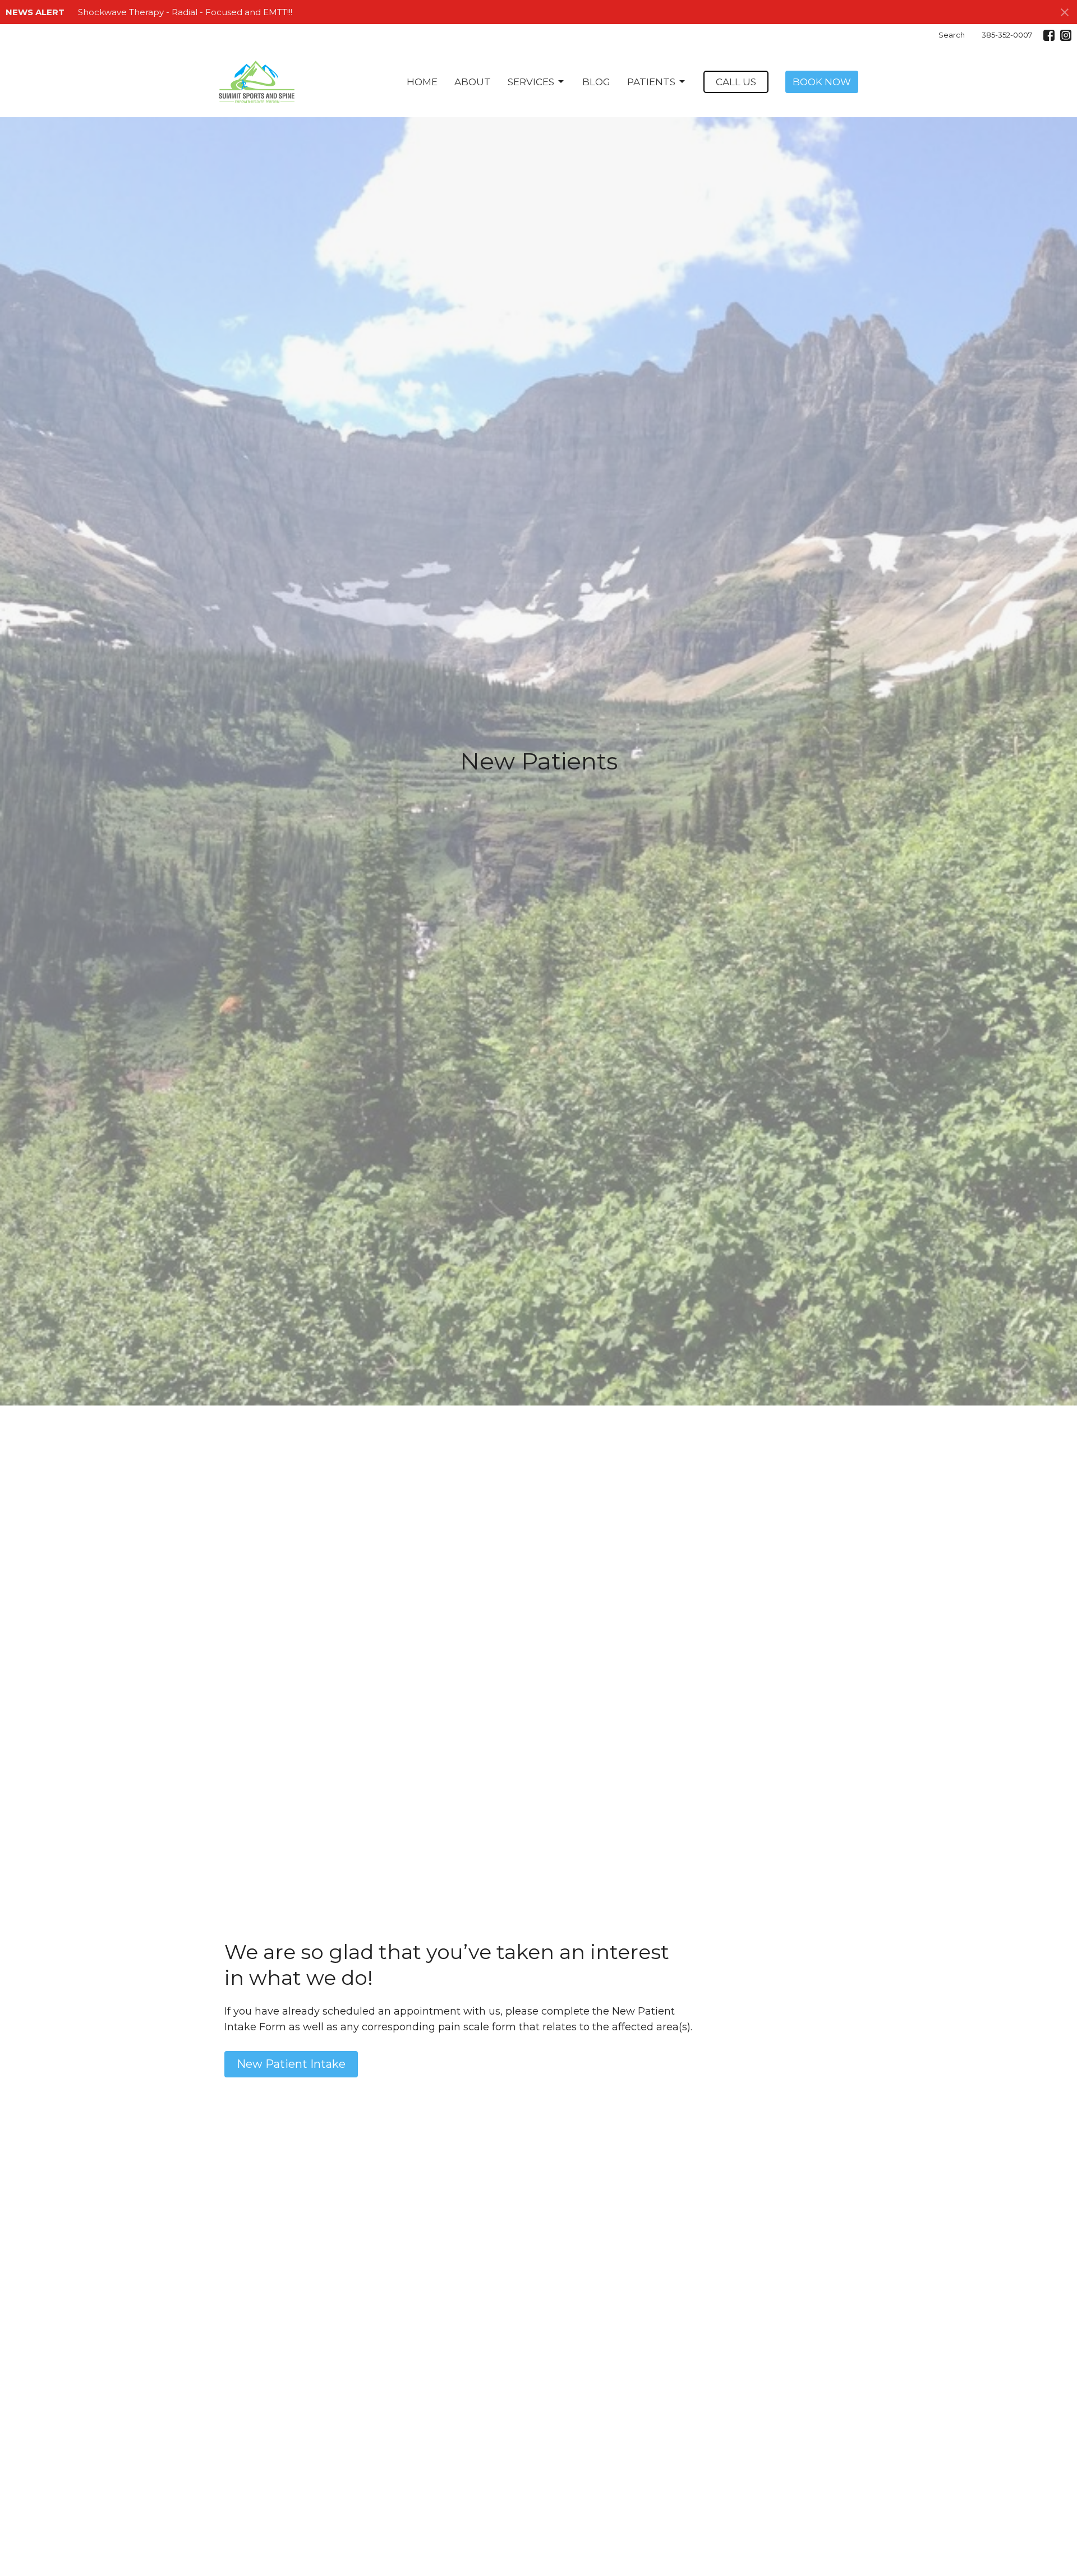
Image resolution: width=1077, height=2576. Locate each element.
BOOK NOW (822, 82)
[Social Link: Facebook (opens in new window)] (1049, 35)
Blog (596, 82)
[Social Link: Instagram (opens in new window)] (1066, 35)
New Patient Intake (291, 2064)
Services (531, 82)
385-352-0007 (1007, 35)
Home (422, 82)
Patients (651, 82)
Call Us (736, 82)
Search (952, 35)
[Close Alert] (1065, 12)
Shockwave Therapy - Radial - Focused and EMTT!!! (185, 12)
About (473, 82)
